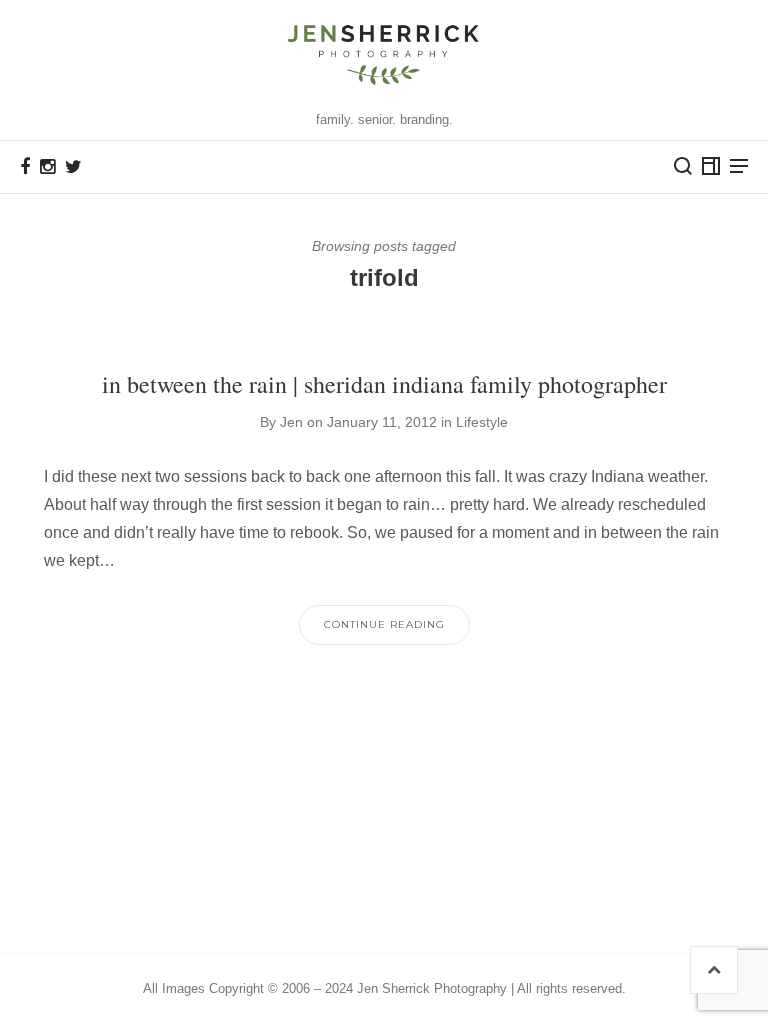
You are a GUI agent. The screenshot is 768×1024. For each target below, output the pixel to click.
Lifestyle (482, 422)
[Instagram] (47, 167)
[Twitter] (73, 167)
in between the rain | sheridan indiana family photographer (384, 384)
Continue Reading (384, 624)
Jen (291, 422)
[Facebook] (25, 167)
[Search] (683, 166)
